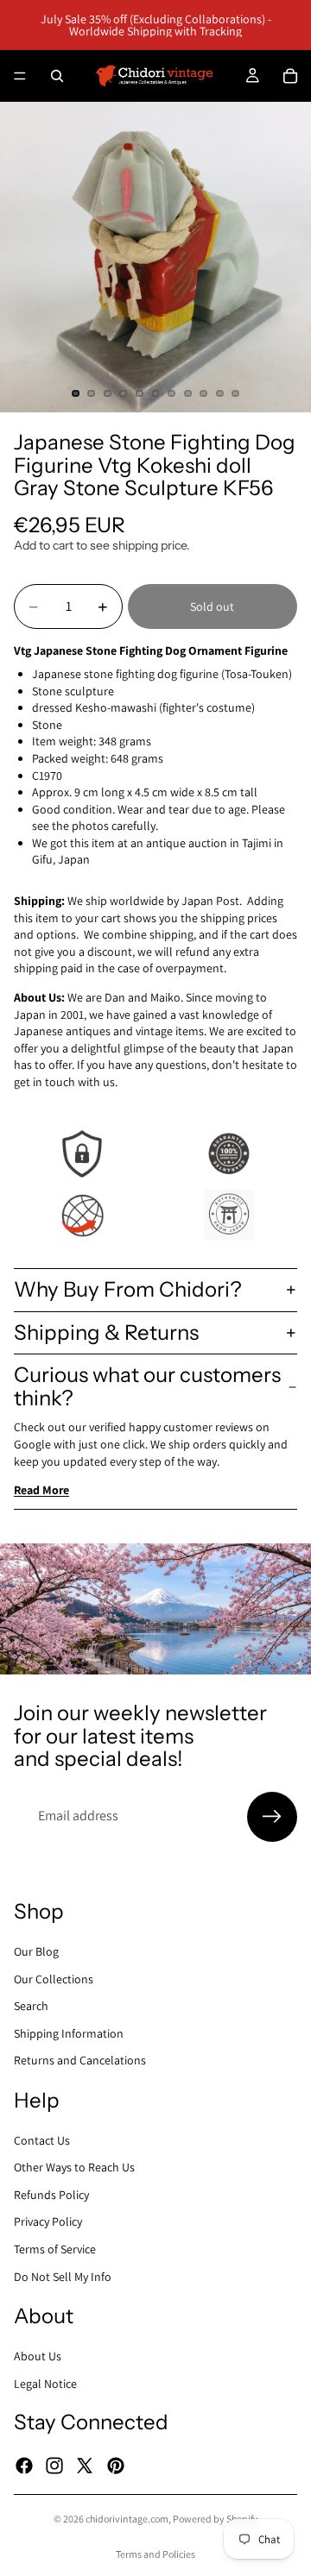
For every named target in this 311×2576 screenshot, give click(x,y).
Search (31, 2006)
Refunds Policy (51, 2194)
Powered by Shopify (216, 2519)
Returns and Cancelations (80, 2060)
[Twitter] (85, 2465)
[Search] (57, 76)
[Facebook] (24, 2465)
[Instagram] (54, 2465)
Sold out (212, 606)
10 (219, 393)
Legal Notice (45, 2383)
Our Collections (54, 1978)
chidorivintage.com (127, 2519)
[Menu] (20, 76)
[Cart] (290, 76)
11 (236, 393)
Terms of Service (55, 2249)
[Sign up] (272, 1817)
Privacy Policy (48, 2221)
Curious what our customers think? (147, 1386)
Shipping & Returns (106, 1332)
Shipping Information (69, 2033)
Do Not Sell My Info (63, 2276)
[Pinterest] (116, 2465)
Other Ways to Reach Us (74, 2167)
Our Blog (36, 1951)
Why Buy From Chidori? (128, 1289)
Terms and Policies (155, 2554)
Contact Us (42, 2139)
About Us (38, 2356)
